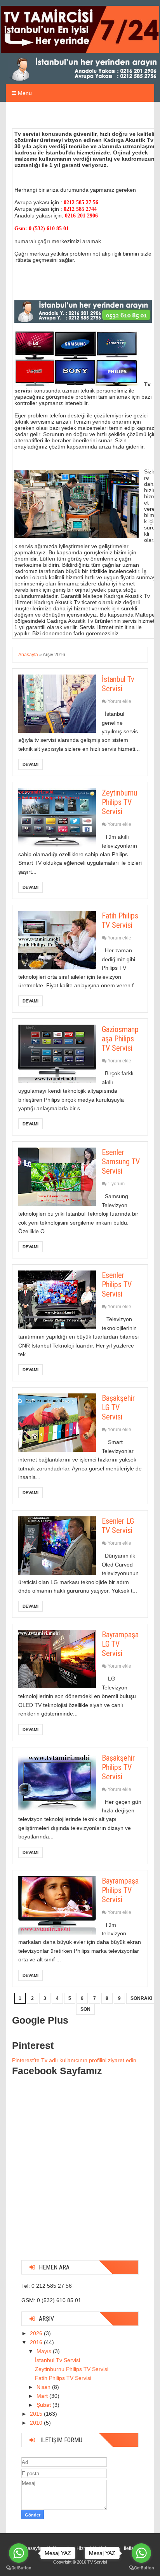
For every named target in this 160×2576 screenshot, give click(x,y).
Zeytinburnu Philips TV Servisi (119, 802)
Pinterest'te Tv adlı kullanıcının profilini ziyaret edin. (75, 2060)
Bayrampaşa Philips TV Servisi (120, 1890)
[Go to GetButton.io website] (19, 2568)
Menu (24, 93)
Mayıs (45, 2351)
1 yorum (116, 1184)
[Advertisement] (80, 2174)
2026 (37, 2333)
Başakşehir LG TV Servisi (118, 1407)
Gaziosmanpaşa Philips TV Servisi (120, 1039)
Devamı (30, 764)
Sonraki (141, 1998)
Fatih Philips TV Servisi (120, 920)
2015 (37, 2414)
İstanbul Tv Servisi (118, 684)
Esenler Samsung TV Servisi (121, 1162)
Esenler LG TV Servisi (118, 1526)
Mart (43, 2396)
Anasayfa (28, 655)
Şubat (44, 2405)
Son (85, 2009)
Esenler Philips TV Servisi (117, 1284)
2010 (37, 2423)
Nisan (44, 2387)
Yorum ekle (119, 701)
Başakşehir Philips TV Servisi (118, 1767)
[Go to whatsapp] (19, 2553)
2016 (37, 2342)
